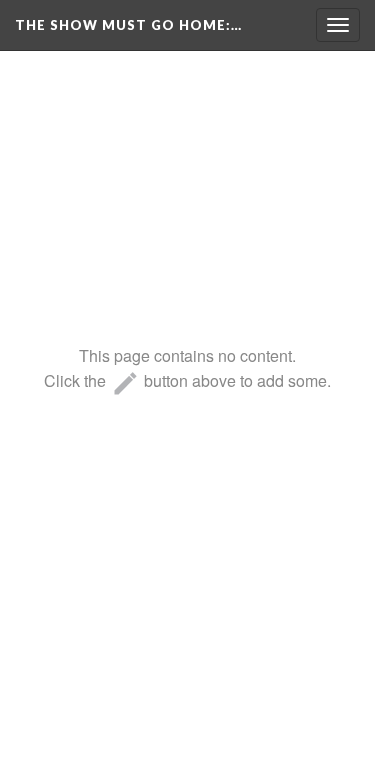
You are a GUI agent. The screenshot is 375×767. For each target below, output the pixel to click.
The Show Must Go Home (128, 25)
